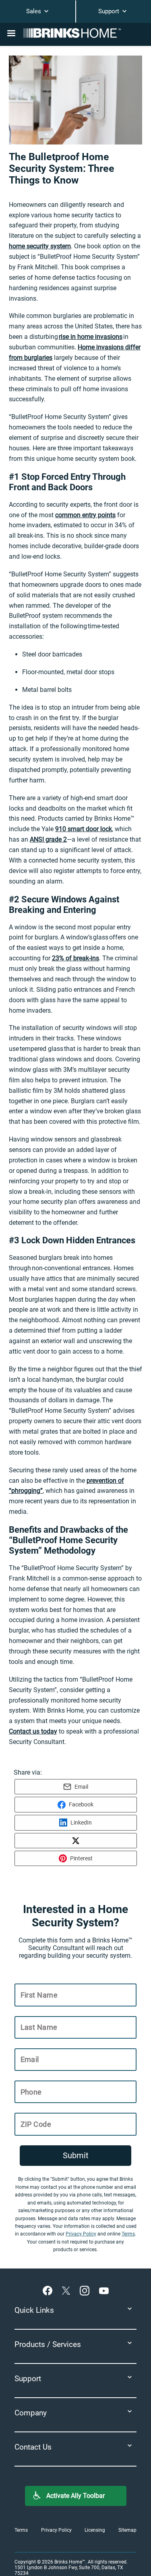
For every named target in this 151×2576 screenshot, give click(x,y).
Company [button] (31, 2413)
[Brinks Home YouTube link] (104, 2291)
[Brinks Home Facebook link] (49, 2291)
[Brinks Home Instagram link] (86, 2291)
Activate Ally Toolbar (75, 2496)
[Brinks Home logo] (76, 33)
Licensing (95, 2530)
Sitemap (127, 2530)
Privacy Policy (81, 2234)
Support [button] (28, 2379)
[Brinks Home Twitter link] (68, 2291)
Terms (128, 2234)
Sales (34, 11)
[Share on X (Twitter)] (76, 1841)
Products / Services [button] (48, 2344)
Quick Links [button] (34, 2310)
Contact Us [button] (33, 2447)
